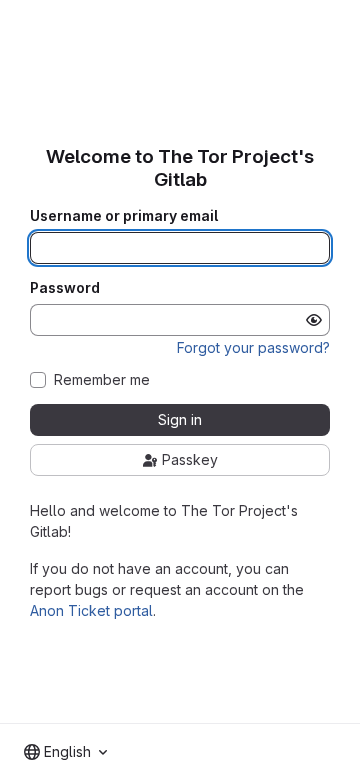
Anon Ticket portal (91, 610)
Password (65, 288)
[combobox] (65, 752)
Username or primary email (124, 216)
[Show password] (314, 320)
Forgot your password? (253, 347)
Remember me (102, 380)
